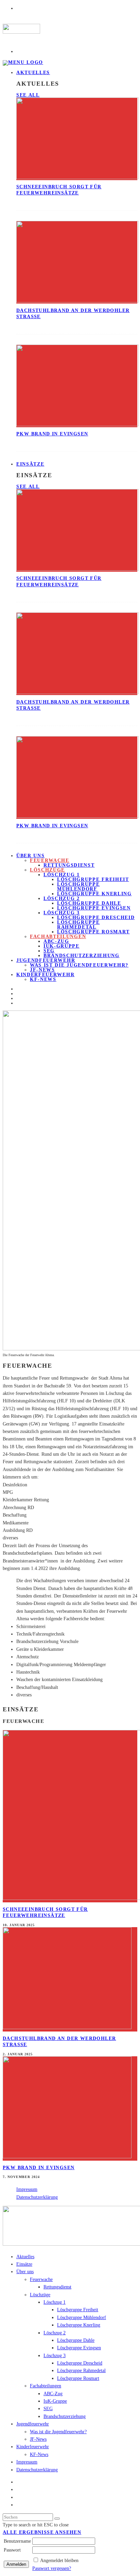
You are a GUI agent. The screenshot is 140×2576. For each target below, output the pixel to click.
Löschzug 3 (62, 913)
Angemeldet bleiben (59, 2561)
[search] (57, 2519)
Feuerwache (50, 860)
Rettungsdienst (69, 865)
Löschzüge (47, 870)
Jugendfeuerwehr (46, 960)
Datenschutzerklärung (37, 2197)
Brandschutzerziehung (82, 956)
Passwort (12, 2550)
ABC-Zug (56, 941)
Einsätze (30, 464)
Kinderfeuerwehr (45, 975)
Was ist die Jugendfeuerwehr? (79, 965)
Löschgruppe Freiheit (93, 879)
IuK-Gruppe (62, 946)
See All (28, 95)
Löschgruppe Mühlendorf (78, 887)
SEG (49, 951)
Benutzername (17, 2541)
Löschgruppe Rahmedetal (78, 925)
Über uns (30, 856)
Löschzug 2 (62, 898)
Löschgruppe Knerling (94, 894)
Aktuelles (33, 73)
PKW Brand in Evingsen (52, 434)
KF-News (43, 979)
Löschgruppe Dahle (89, 903)
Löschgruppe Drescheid (96, 918)
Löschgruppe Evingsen (94, 908)
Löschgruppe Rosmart (93, 932)
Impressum (27, 2189)
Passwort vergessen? (52, 2568)
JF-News (38, 2439)
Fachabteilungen (58, 937)
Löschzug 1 (62, 875)
